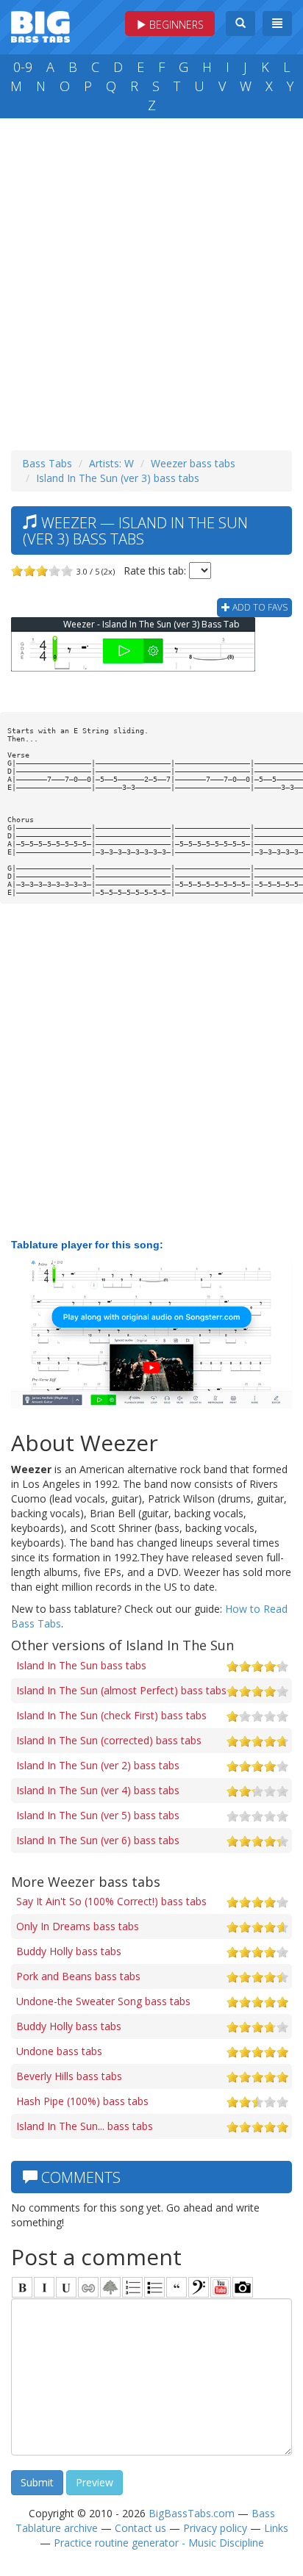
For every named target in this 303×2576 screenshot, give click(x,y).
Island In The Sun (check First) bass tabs (111, 1715)
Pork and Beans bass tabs (78, 1976)
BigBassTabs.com (192, 2513)
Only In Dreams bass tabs (78, 1926)
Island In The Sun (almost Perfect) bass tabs (121, 1690)
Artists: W (111, 463)
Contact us (140, 2528)
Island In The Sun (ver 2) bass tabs (98, 1765)
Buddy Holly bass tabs (69, 1951)
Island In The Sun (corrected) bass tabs (109, 1740)
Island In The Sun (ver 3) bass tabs (118, 478)
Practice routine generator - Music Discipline (159, 2543)
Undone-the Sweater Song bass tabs (103, 2001)
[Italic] (44, 2287)
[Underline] (66, 2287)
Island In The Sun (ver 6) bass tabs (98, 1840)
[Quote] (177, 2287)
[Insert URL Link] (88, 2287)
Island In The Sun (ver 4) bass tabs (98, 1790)
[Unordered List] (154, 2287)
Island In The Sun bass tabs (81, 1665)
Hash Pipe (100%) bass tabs (82, 2101)
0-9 (23, 67)
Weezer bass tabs (193, 463)
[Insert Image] (110, 2287)
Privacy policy (215, 2528)
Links (276, 2528)
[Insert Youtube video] (221, 2287)
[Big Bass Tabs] (40, 25)
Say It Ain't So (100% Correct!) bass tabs (111, 1901)
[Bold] (22, 2287)
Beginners (175, 25)
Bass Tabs (47, 463)
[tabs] (199, 2287)
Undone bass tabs (59, 2051)
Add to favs (259, 607)
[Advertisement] (151, 281)
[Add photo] (243, 2287)
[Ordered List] (132, 2287)
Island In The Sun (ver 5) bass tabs (98, 1815)
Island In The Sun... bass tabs (85, 2126)
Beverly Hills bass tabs (69, 2076)
